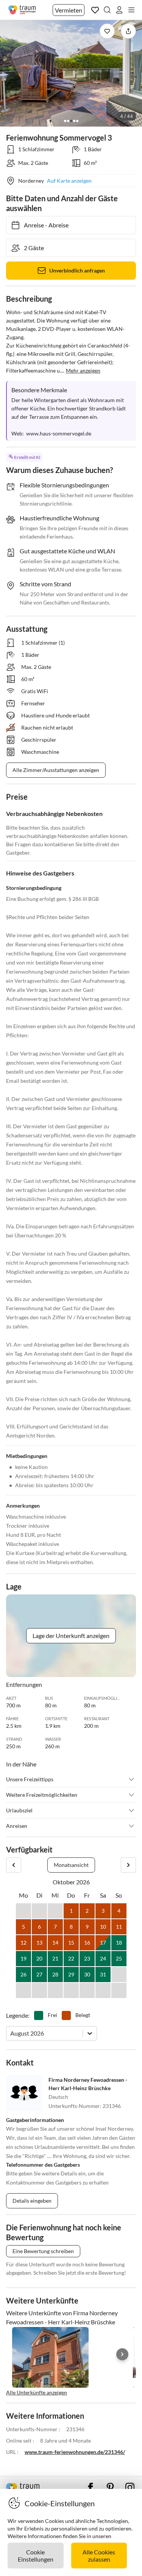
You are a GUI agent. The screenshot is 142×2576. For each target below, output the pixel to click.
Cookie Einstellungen (36, 2556)
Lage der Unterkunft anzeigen (71, 1636)
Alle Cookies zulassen (99, 2556)
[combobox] (11, 2033)
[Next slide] (122, 2354)
